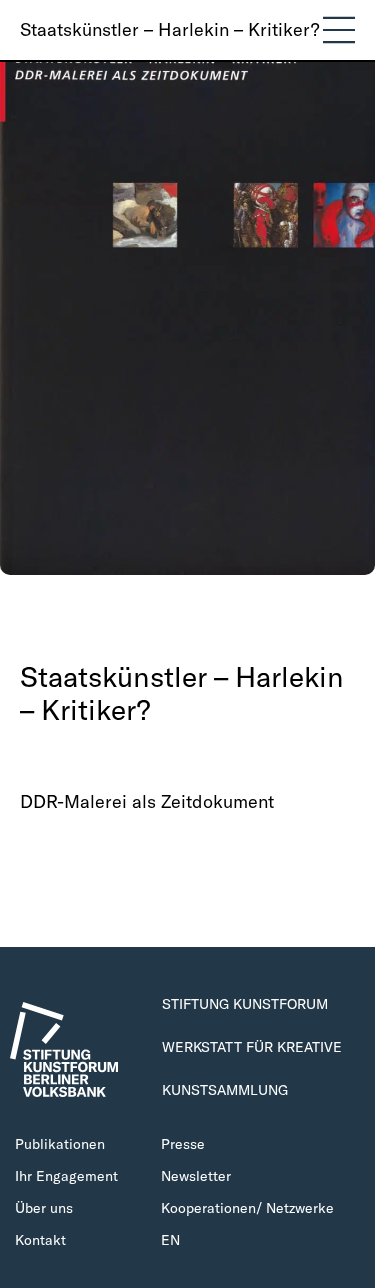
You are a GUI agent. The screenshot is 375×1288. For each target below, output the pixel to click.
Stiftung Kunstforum (245, 1004)
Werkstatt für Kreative (252, 1047)
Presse (183, 1144)
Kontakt (40, 1240)
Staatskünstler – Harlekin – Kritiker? (169, 29)
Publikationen (60, 1144)
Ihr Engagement (66, 1176)
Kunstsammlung (225, 1090)
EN (170, 1240)
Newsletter (196, 1176)
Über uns (44, 1208)
